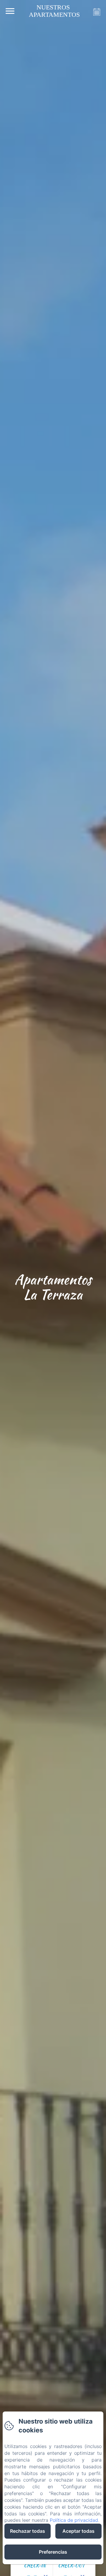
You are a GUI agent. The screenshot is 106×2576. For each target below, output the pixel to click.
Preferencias (53, 2552)
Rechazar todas (28, 2531)
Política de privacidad (74, 2520)
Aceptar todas (78, 2531)
